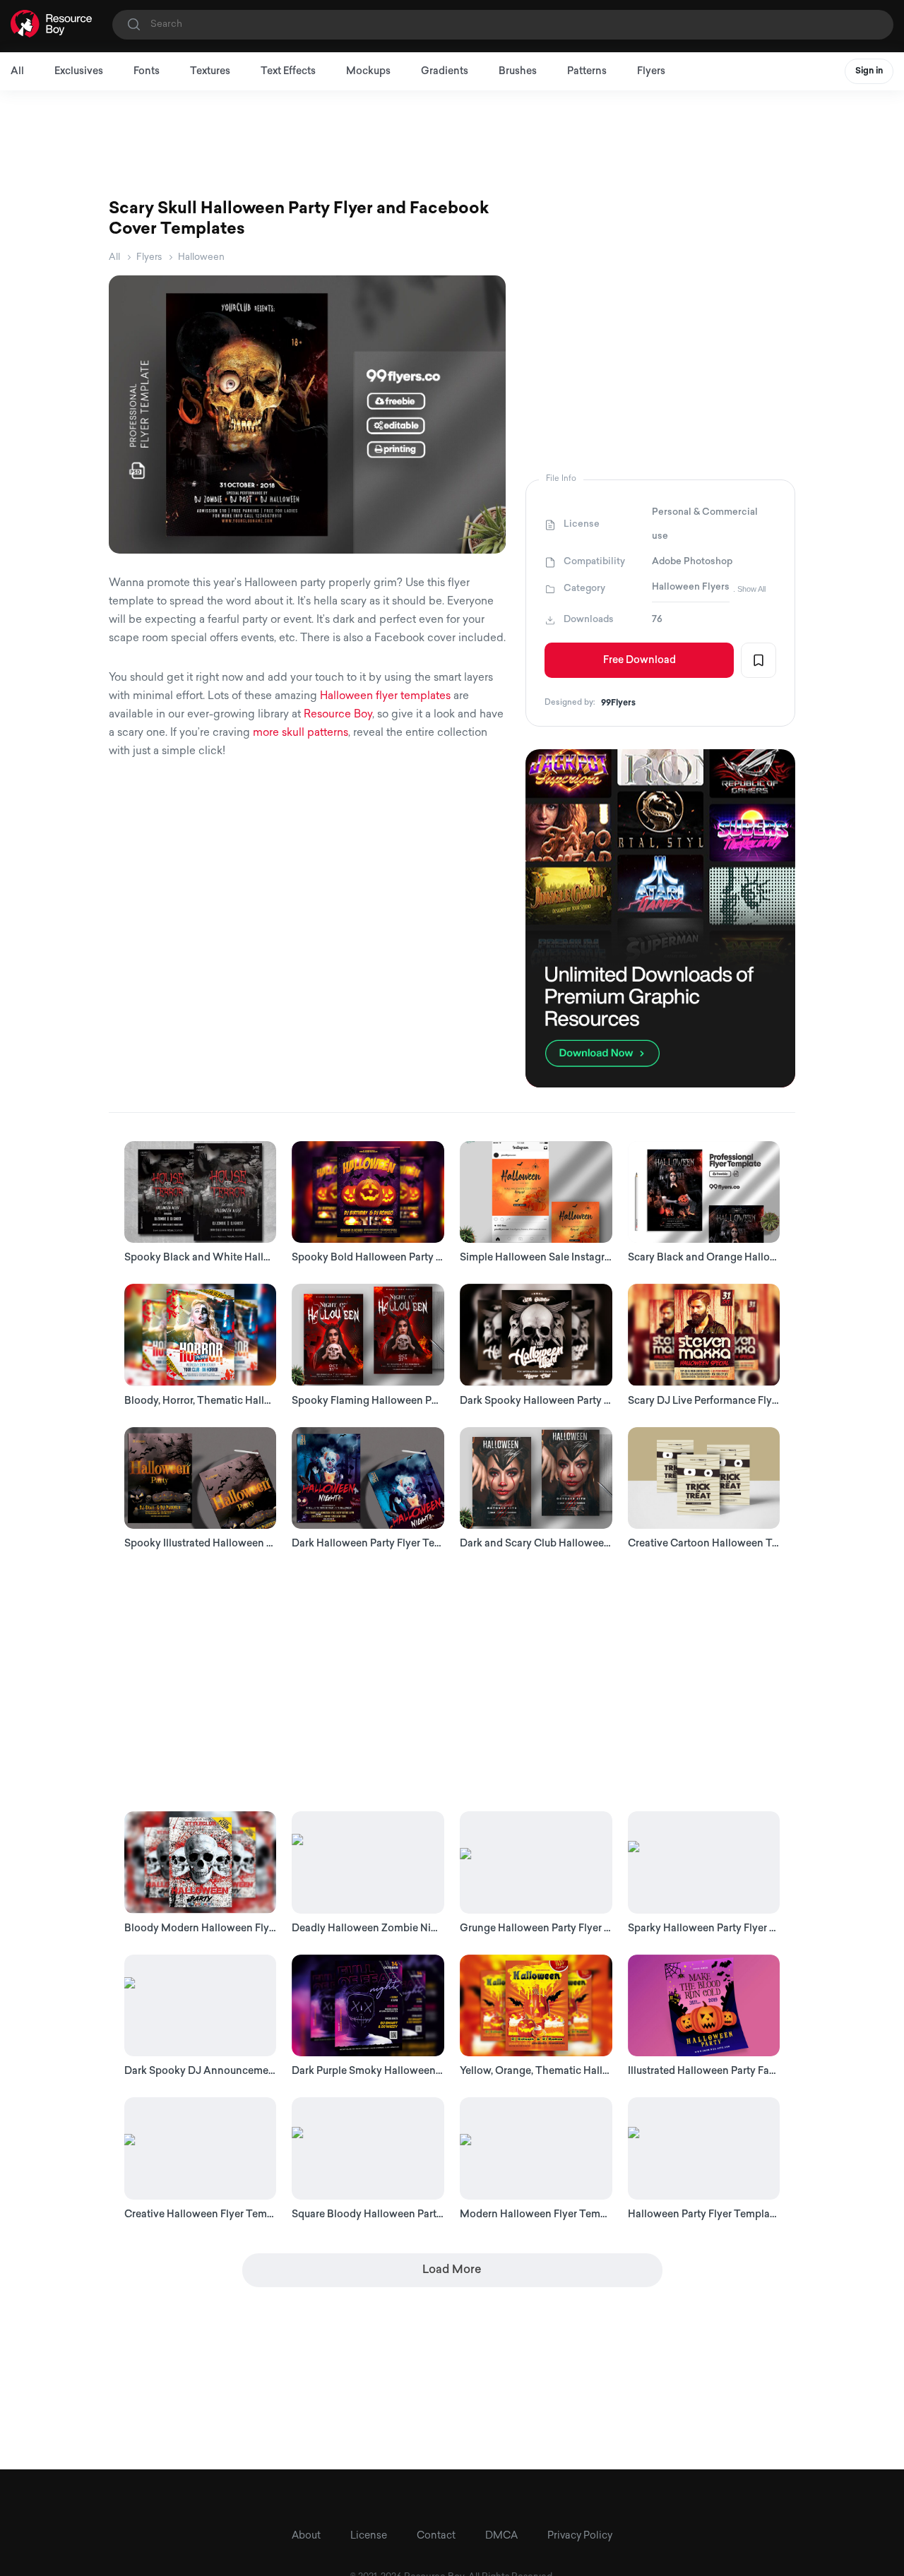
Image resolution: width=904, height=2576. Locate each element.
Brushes (518, 72)
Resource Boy (338, 715)
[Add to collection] (759, 660)
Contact (436, 2536)
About (306, 2536)
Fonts (147, 72)
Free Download (640, 661)
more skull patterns (301, 733)
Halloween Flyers (691, 587)
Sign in (869, 71)
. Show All (749, 589)
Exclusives (79, 72)
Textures (210, 72)
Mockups (368, 72)
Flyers (651, 72)
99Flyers (618, 703)
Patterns (587, 72)
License (369, 2536)
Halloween (201, 257)
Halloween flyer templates (385, 697)
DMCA (501, 2536)
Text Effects (288, 72)
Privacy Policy (580, 2536)
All (17, 72)
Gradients (445, 72)
